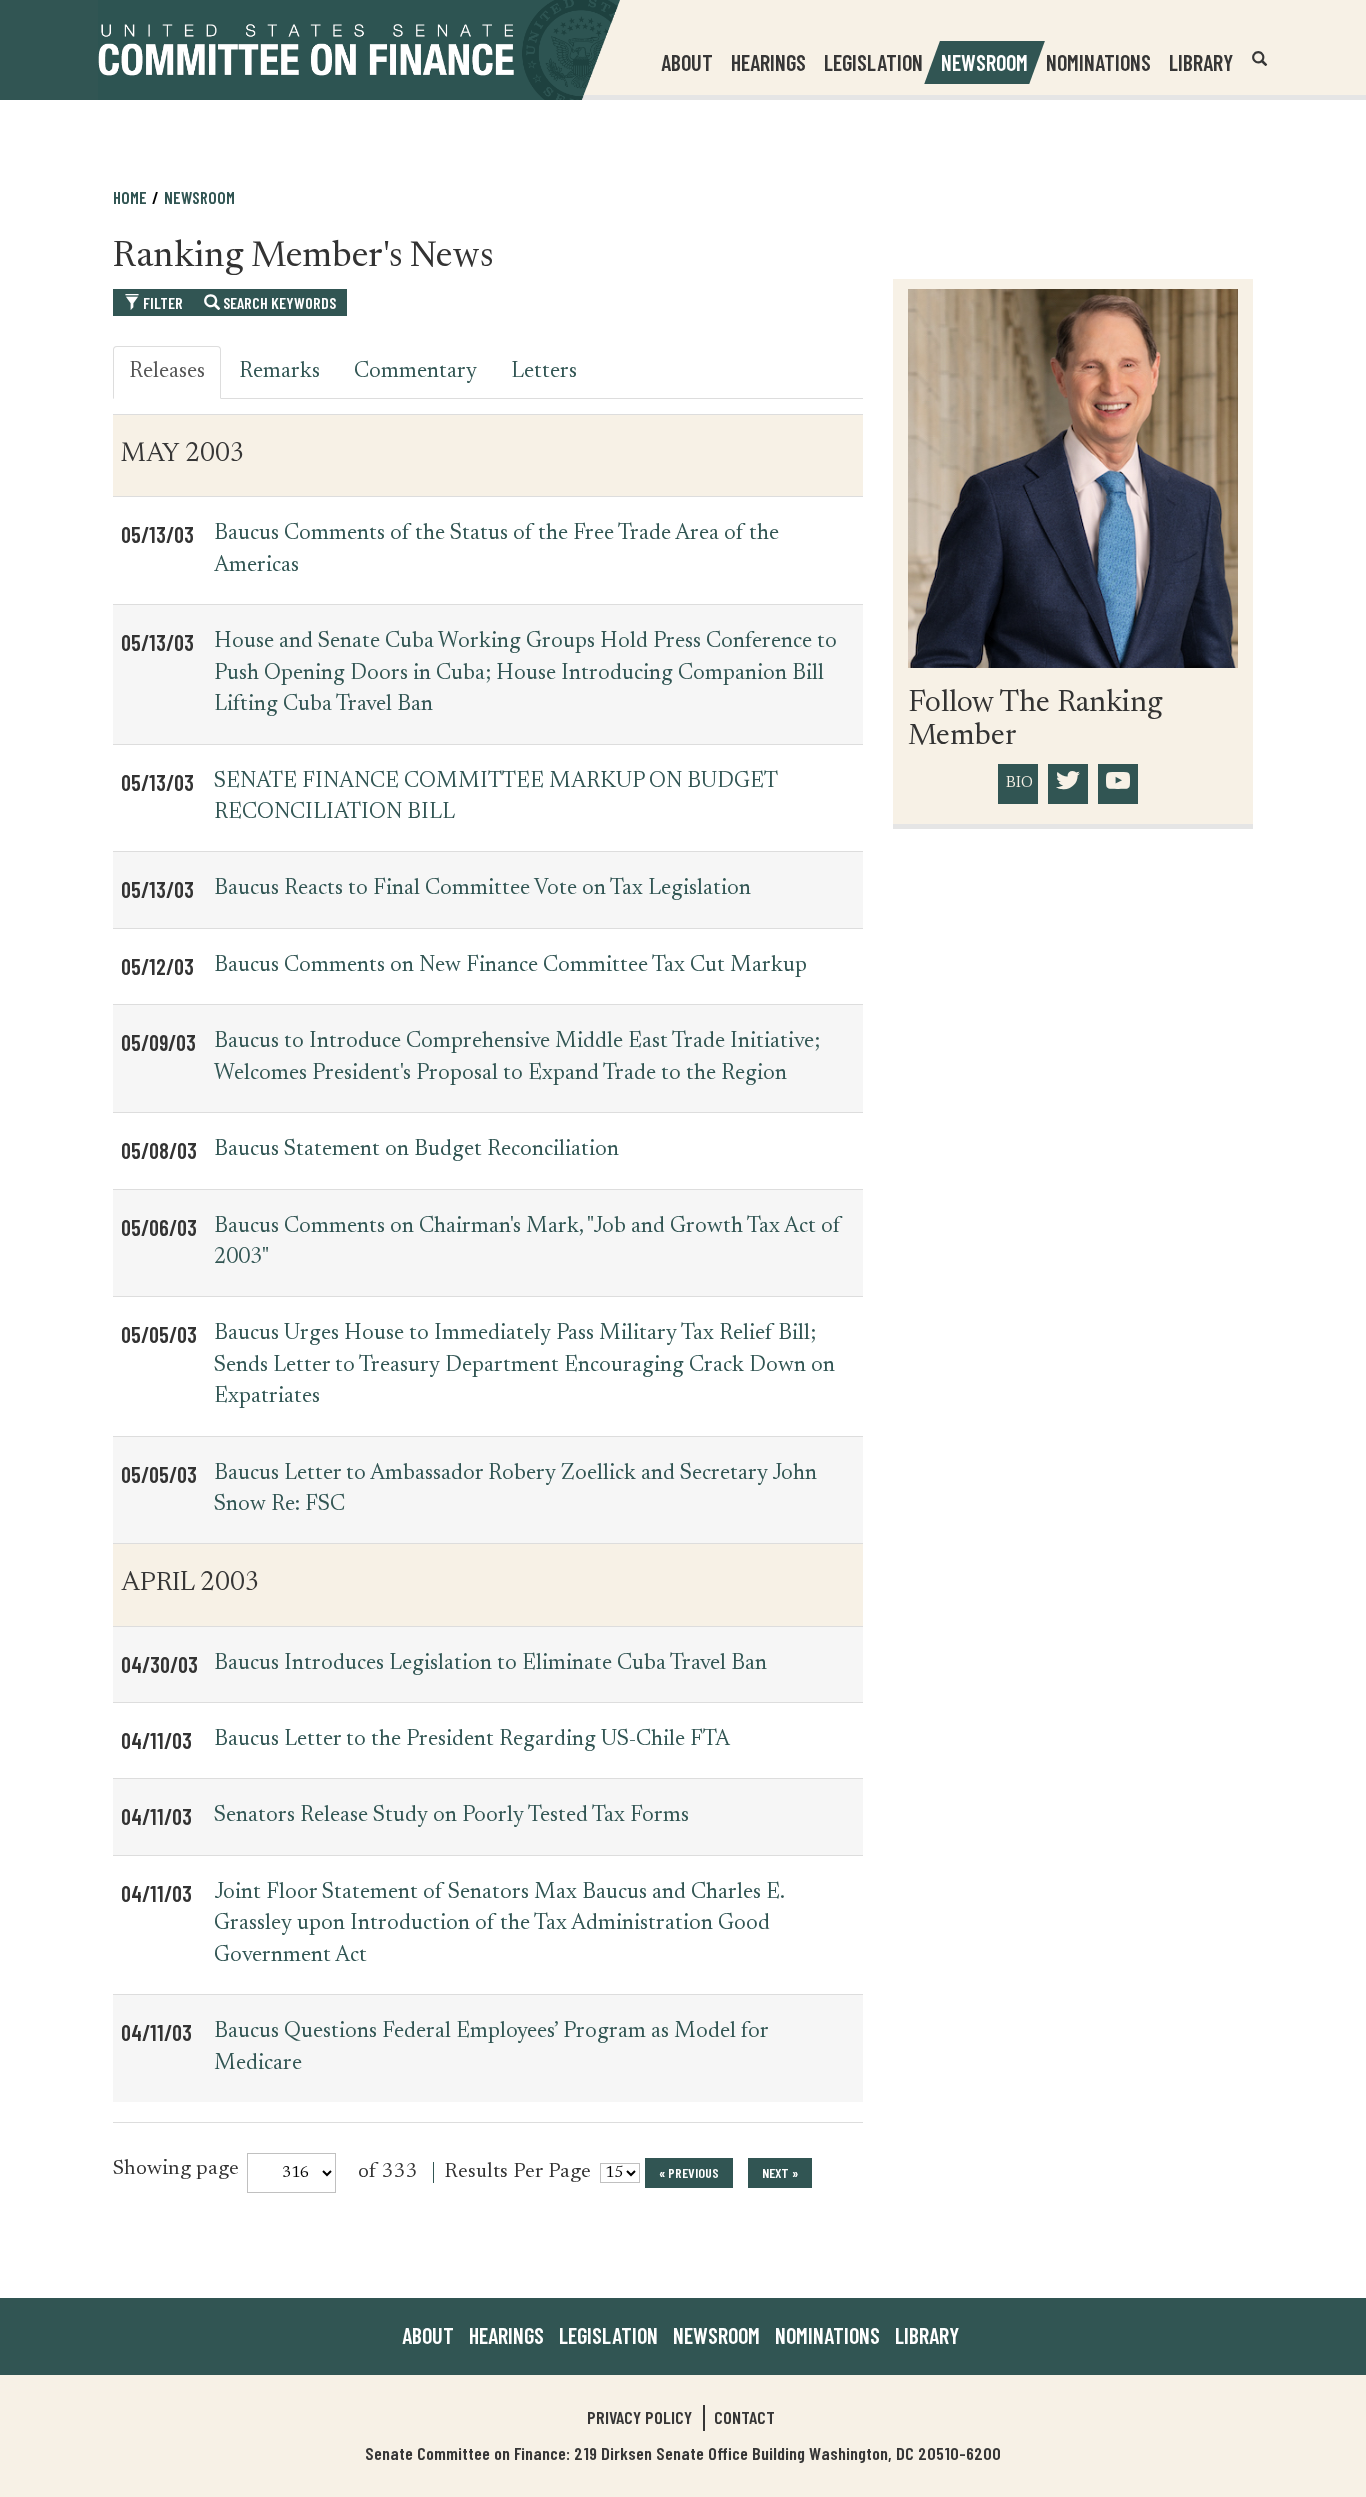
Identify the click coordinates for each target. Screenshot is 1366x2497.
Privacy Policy (639, 2417)
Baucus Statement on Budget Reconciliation (416, 1150)
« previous (689, 2172)
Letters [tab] (544, 372)
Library (1201, 62)
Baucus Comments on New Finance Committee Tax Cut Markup (510, 966)
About (428, 2335)
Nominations (1098, 62)
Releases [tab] (167, 372)
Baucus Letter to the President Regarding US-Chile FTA (472, 1740)
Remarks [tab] (279, 372)
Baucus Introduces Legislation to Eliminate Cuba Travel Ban (490, 1664)
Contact (744, 2417)
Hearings (768, 62)
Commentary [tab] (415, 372)
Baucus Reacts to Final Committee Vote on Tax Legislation (482, 889)
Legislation (873, 62)
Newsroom (716, 2335)
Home (130, 197)
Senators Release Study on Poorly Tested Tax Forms (451, 1816)
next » (780, 2172)
